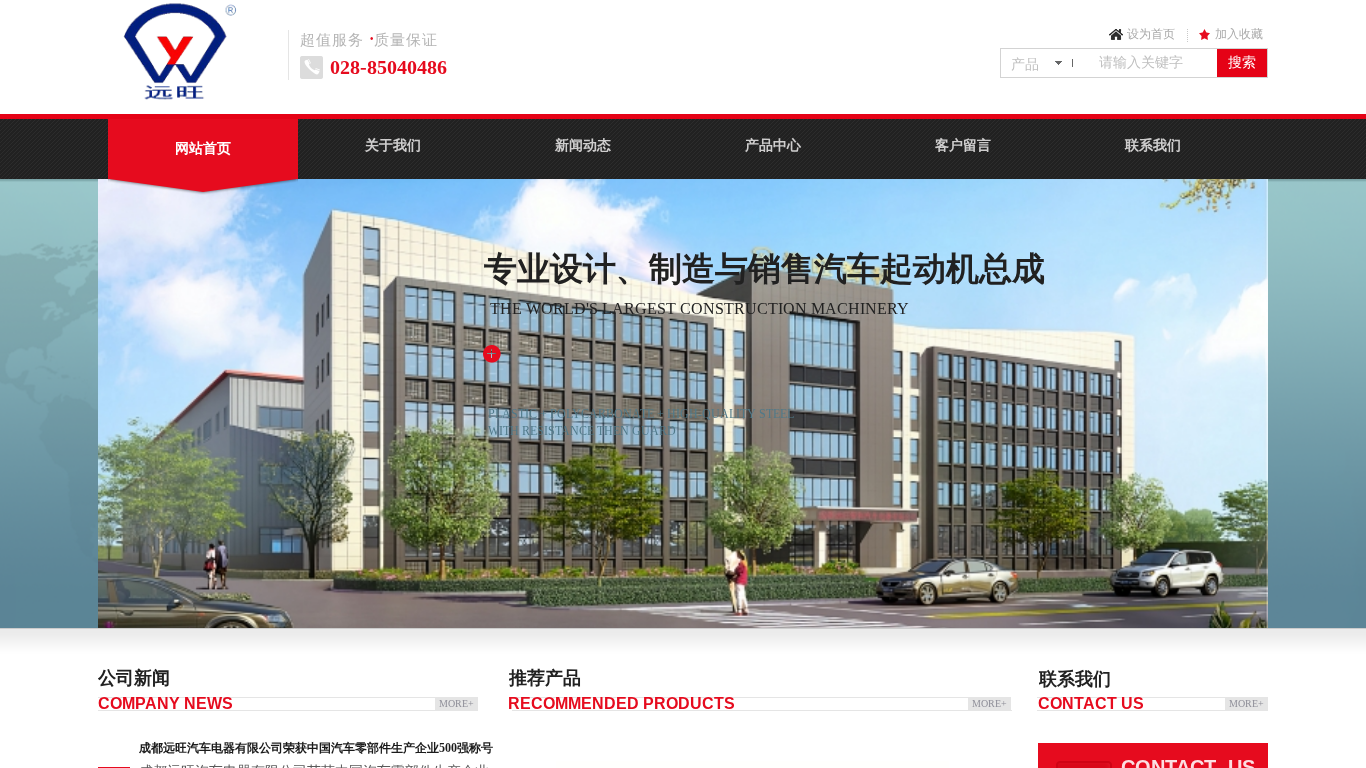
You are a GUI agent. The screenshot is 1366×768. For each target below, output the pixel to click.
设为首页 (1151, 34)
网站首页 (203, 148)
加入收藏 (1239, 34)
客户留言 (963, 145)
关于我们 (393, 145)
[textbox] (1154, 63)
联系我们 (1153, 145)
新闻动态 (583, 145)
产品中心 (773, 145)
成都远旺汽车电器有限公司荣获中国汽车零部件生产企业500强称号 (316, 748)
